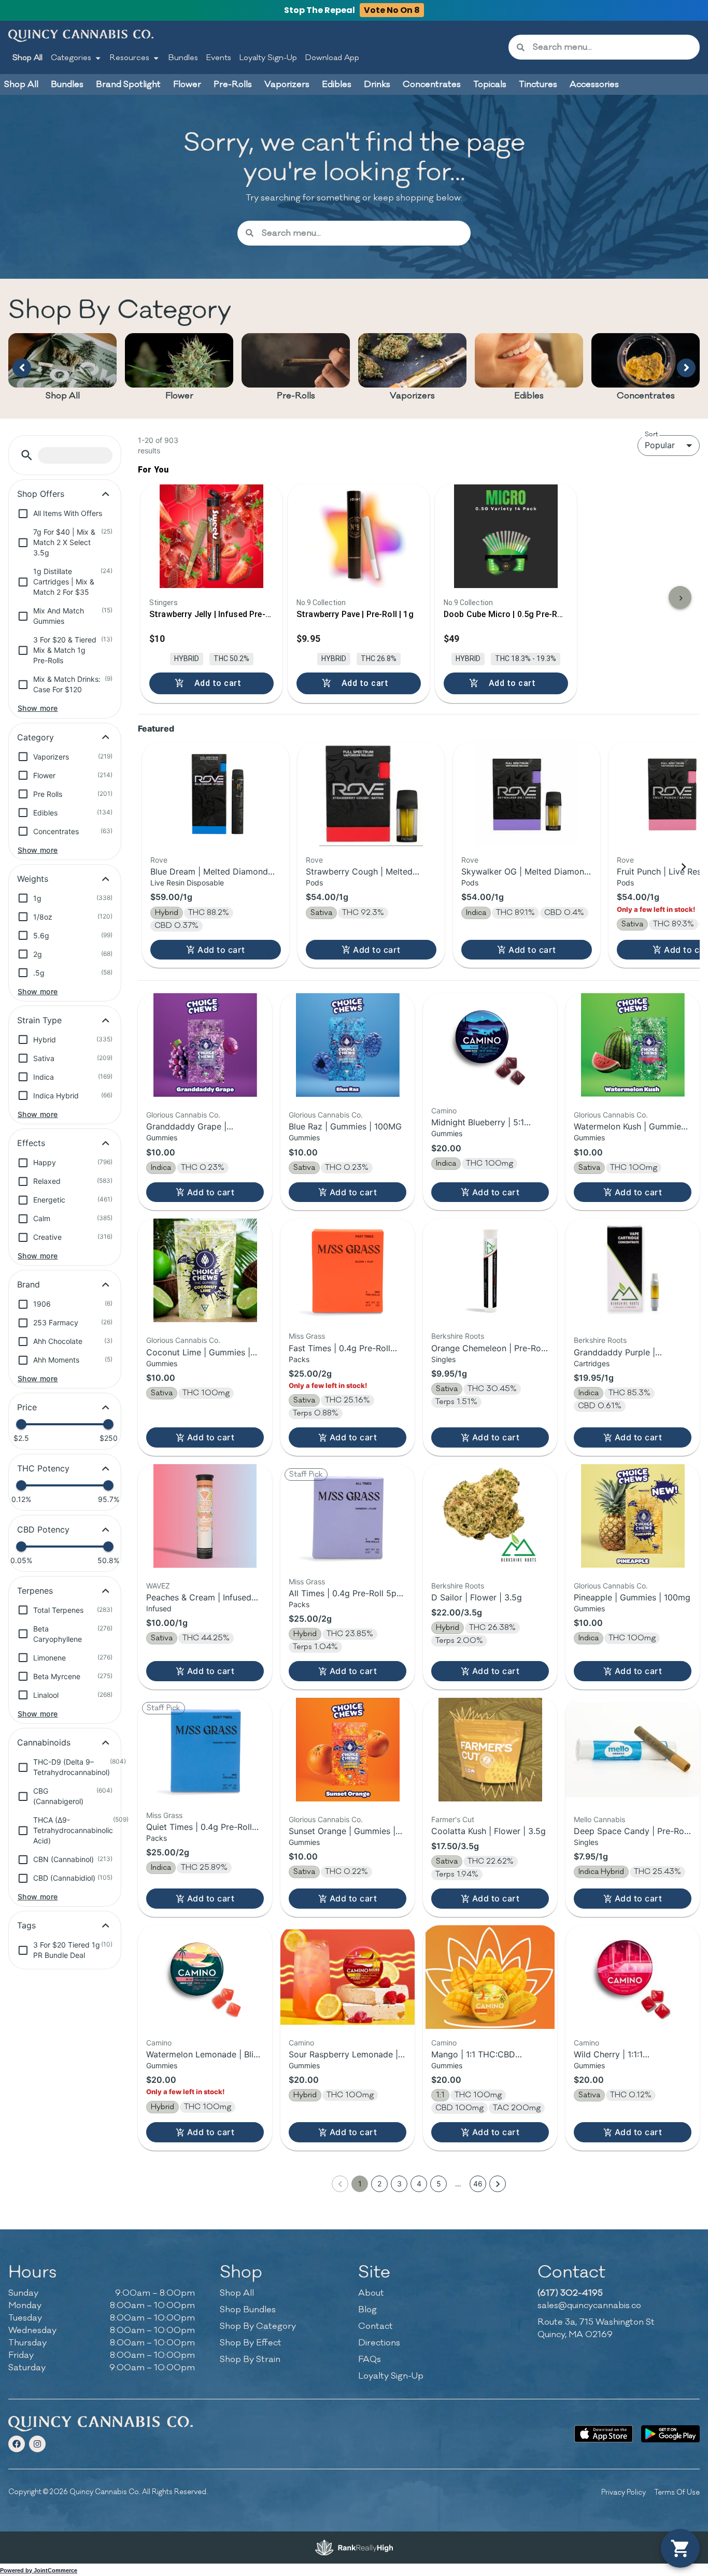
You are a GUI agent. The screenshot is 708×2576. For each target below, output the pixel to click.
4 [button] (419, 2184)
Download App (332, 58)
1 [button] (360, 2184)
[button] (27, 455)
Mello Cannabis (599, 1819)
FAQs (370, 2359)
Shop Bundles (248, 2310)
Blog (367, 2310)
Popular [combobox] (660, 445)
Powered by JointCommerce (39, 2570)
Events (219, 58)
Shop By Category (258, 2326)
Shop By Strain (250, 2359)
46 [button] (478, 2184)
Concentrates (646, 396)
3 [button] (399, 2184)
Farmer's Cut (453, 1819)
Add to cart (221, 950)
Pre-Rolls (296, 396)
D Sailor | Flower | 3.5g (477, 1597)
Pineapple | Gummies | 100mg (632, 1597)
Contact (376, 2326)
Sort (652, 434)
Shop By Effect (251, 2343)
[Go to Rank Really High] (354, 2548)
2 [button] (379, 2184)
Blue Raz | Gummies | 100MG (345, 1126)
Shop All (27, 58)
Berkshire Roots (458, 1336)
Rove (159, 860)
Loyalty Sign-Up (268, 58)
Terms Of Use (677, 2492)
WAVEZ (158, 1586)
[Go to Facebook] (17, 2444)
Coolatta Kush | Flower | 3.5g (488, 1831)
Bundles (183, 58)
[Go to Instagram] (37, 2444)
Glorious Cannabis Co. (183, 1115)
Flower (179, 396)
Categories (71, 58)
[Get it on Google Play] (670, 2434)
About (371, 2293)
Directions (379, 2343)
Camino (444, 1111)
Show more (38, 708)
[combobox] (612, 47)
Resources (130, 58)
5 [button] (439, 2184)
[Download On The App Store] (604, 2434)
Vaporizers (412, 396)
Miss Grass (307, 1336)
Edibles (529, 396)
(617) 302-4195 (570, 2293)
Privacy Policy (624, 2492)
